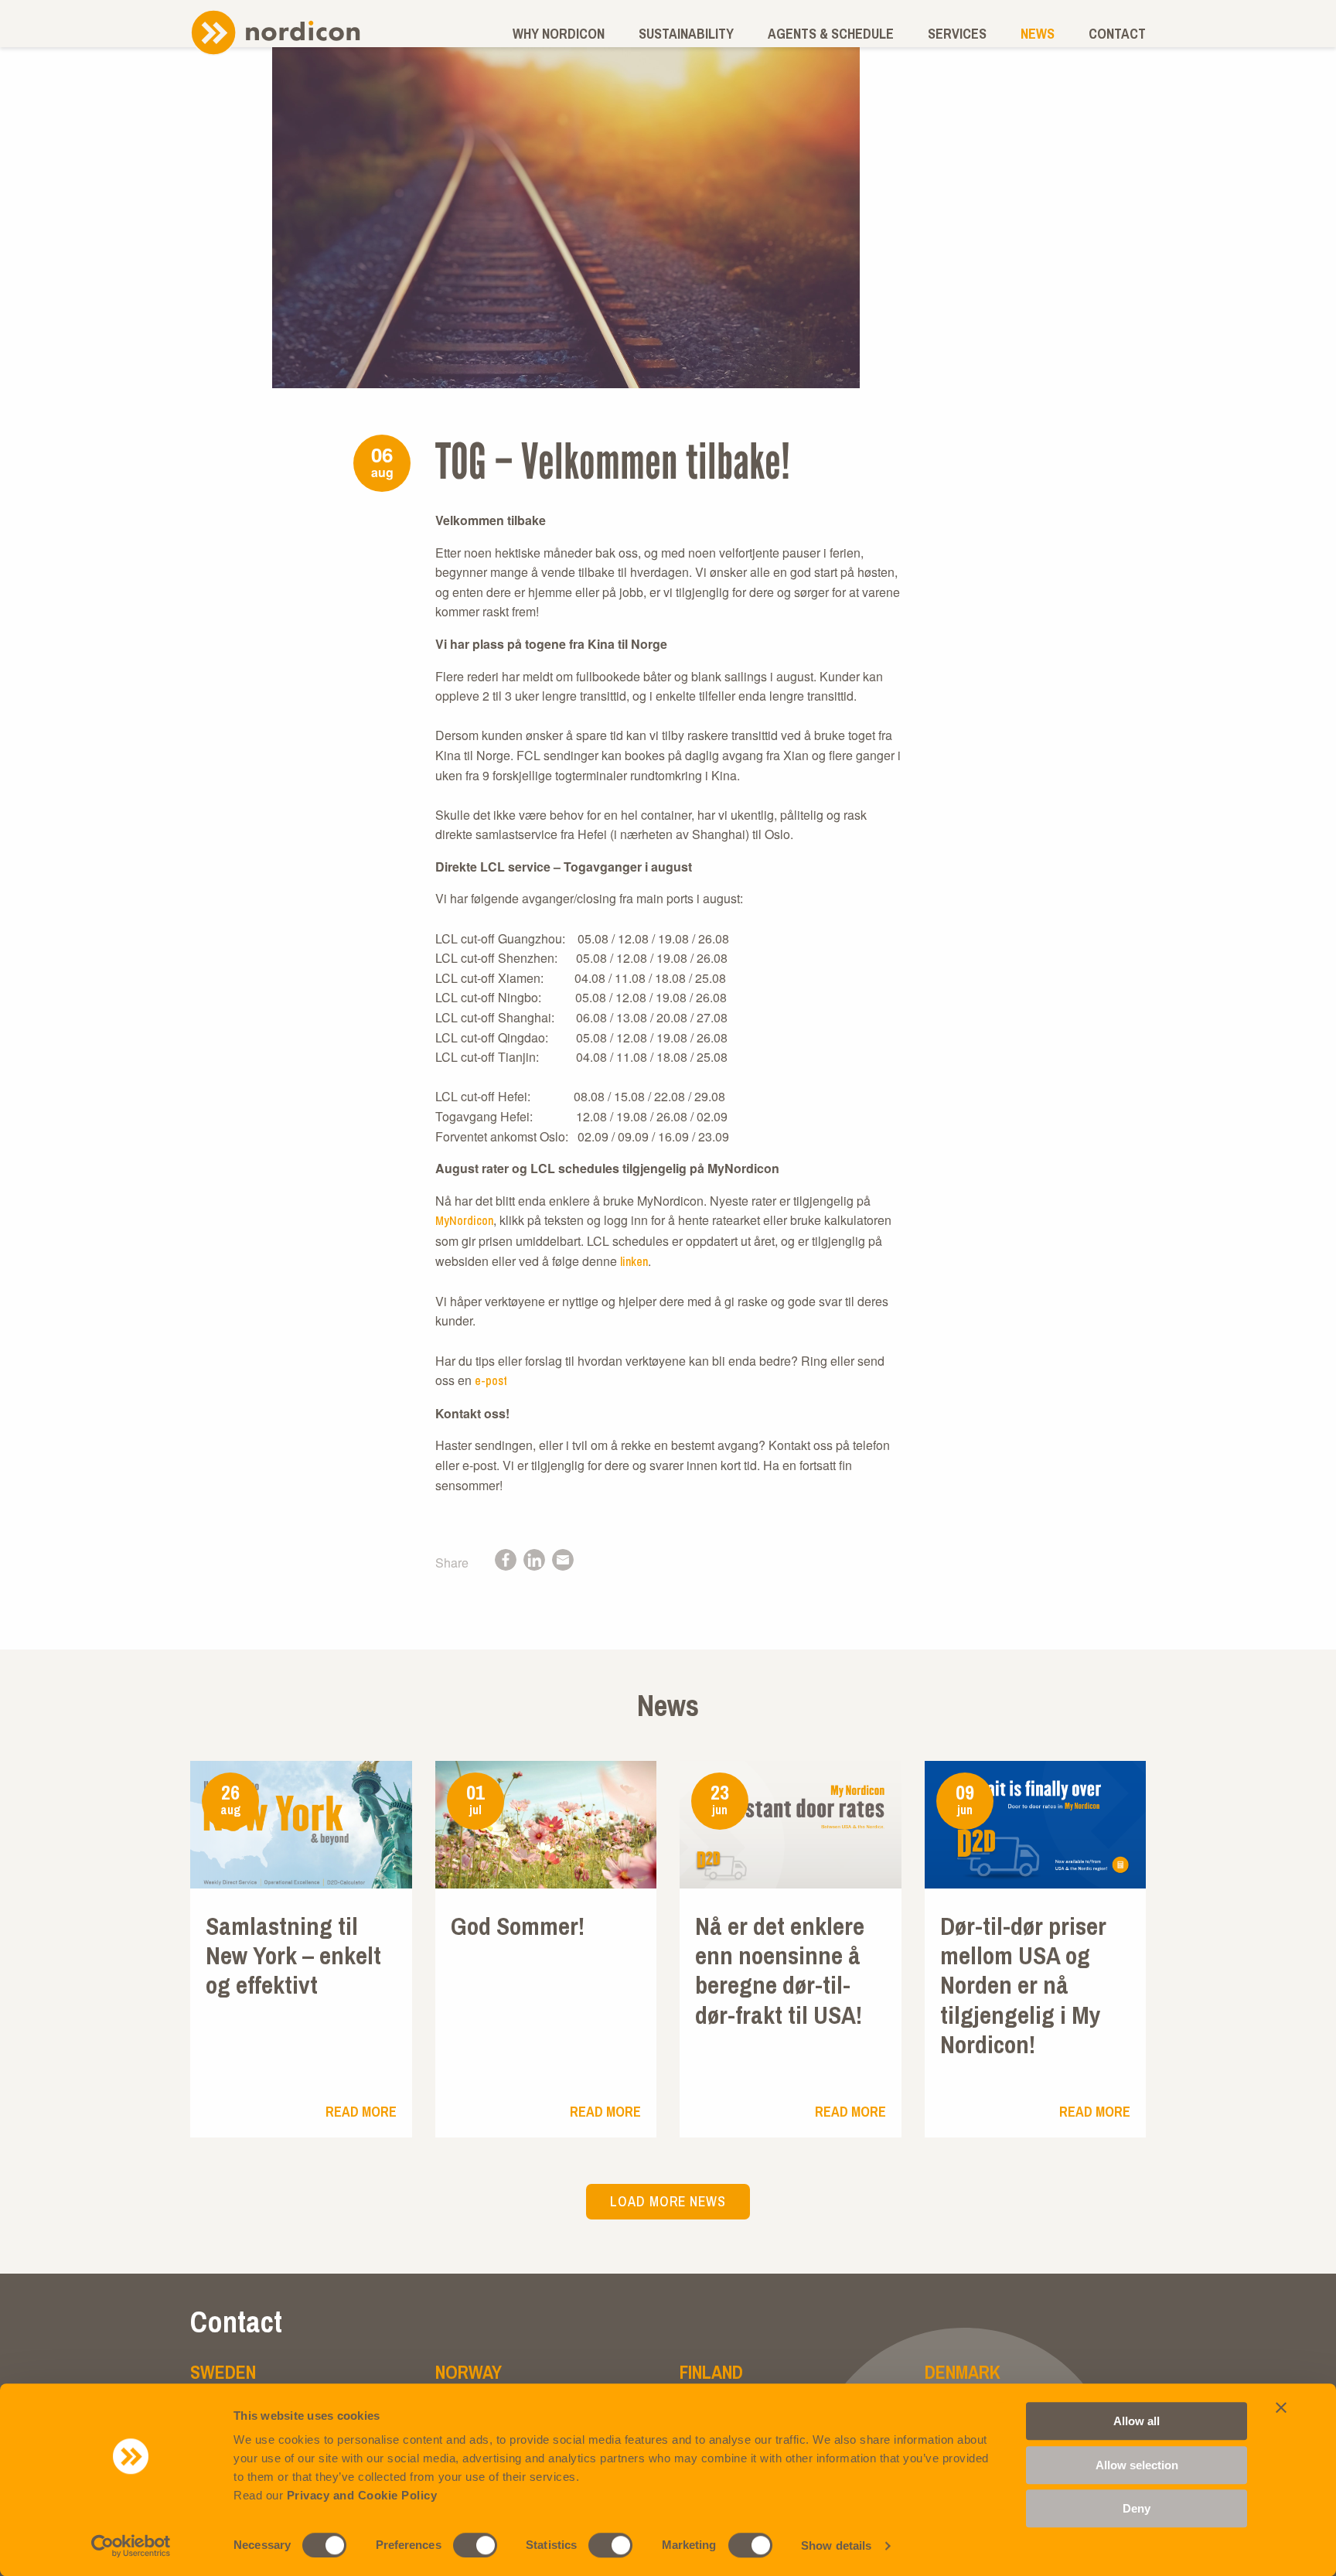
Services (957, 34)
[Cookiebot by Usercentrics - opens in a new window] (131, 2546)
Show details (836, 2545)
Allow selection (1137, 2465)
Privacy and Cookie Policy (362, 2495)
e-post (491, 1380)
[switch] (475, 2545)
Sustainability (686, 34)
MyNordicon (464, 1220)
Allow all (1137, 2421)
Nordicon (275, 32)
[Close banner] (1281, 2407)
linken (634, 1261)
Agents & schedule (831, 34)
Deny (1137, 2508)
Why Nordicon (559, 34)
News (1038, 34)
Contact (1117, 34)
